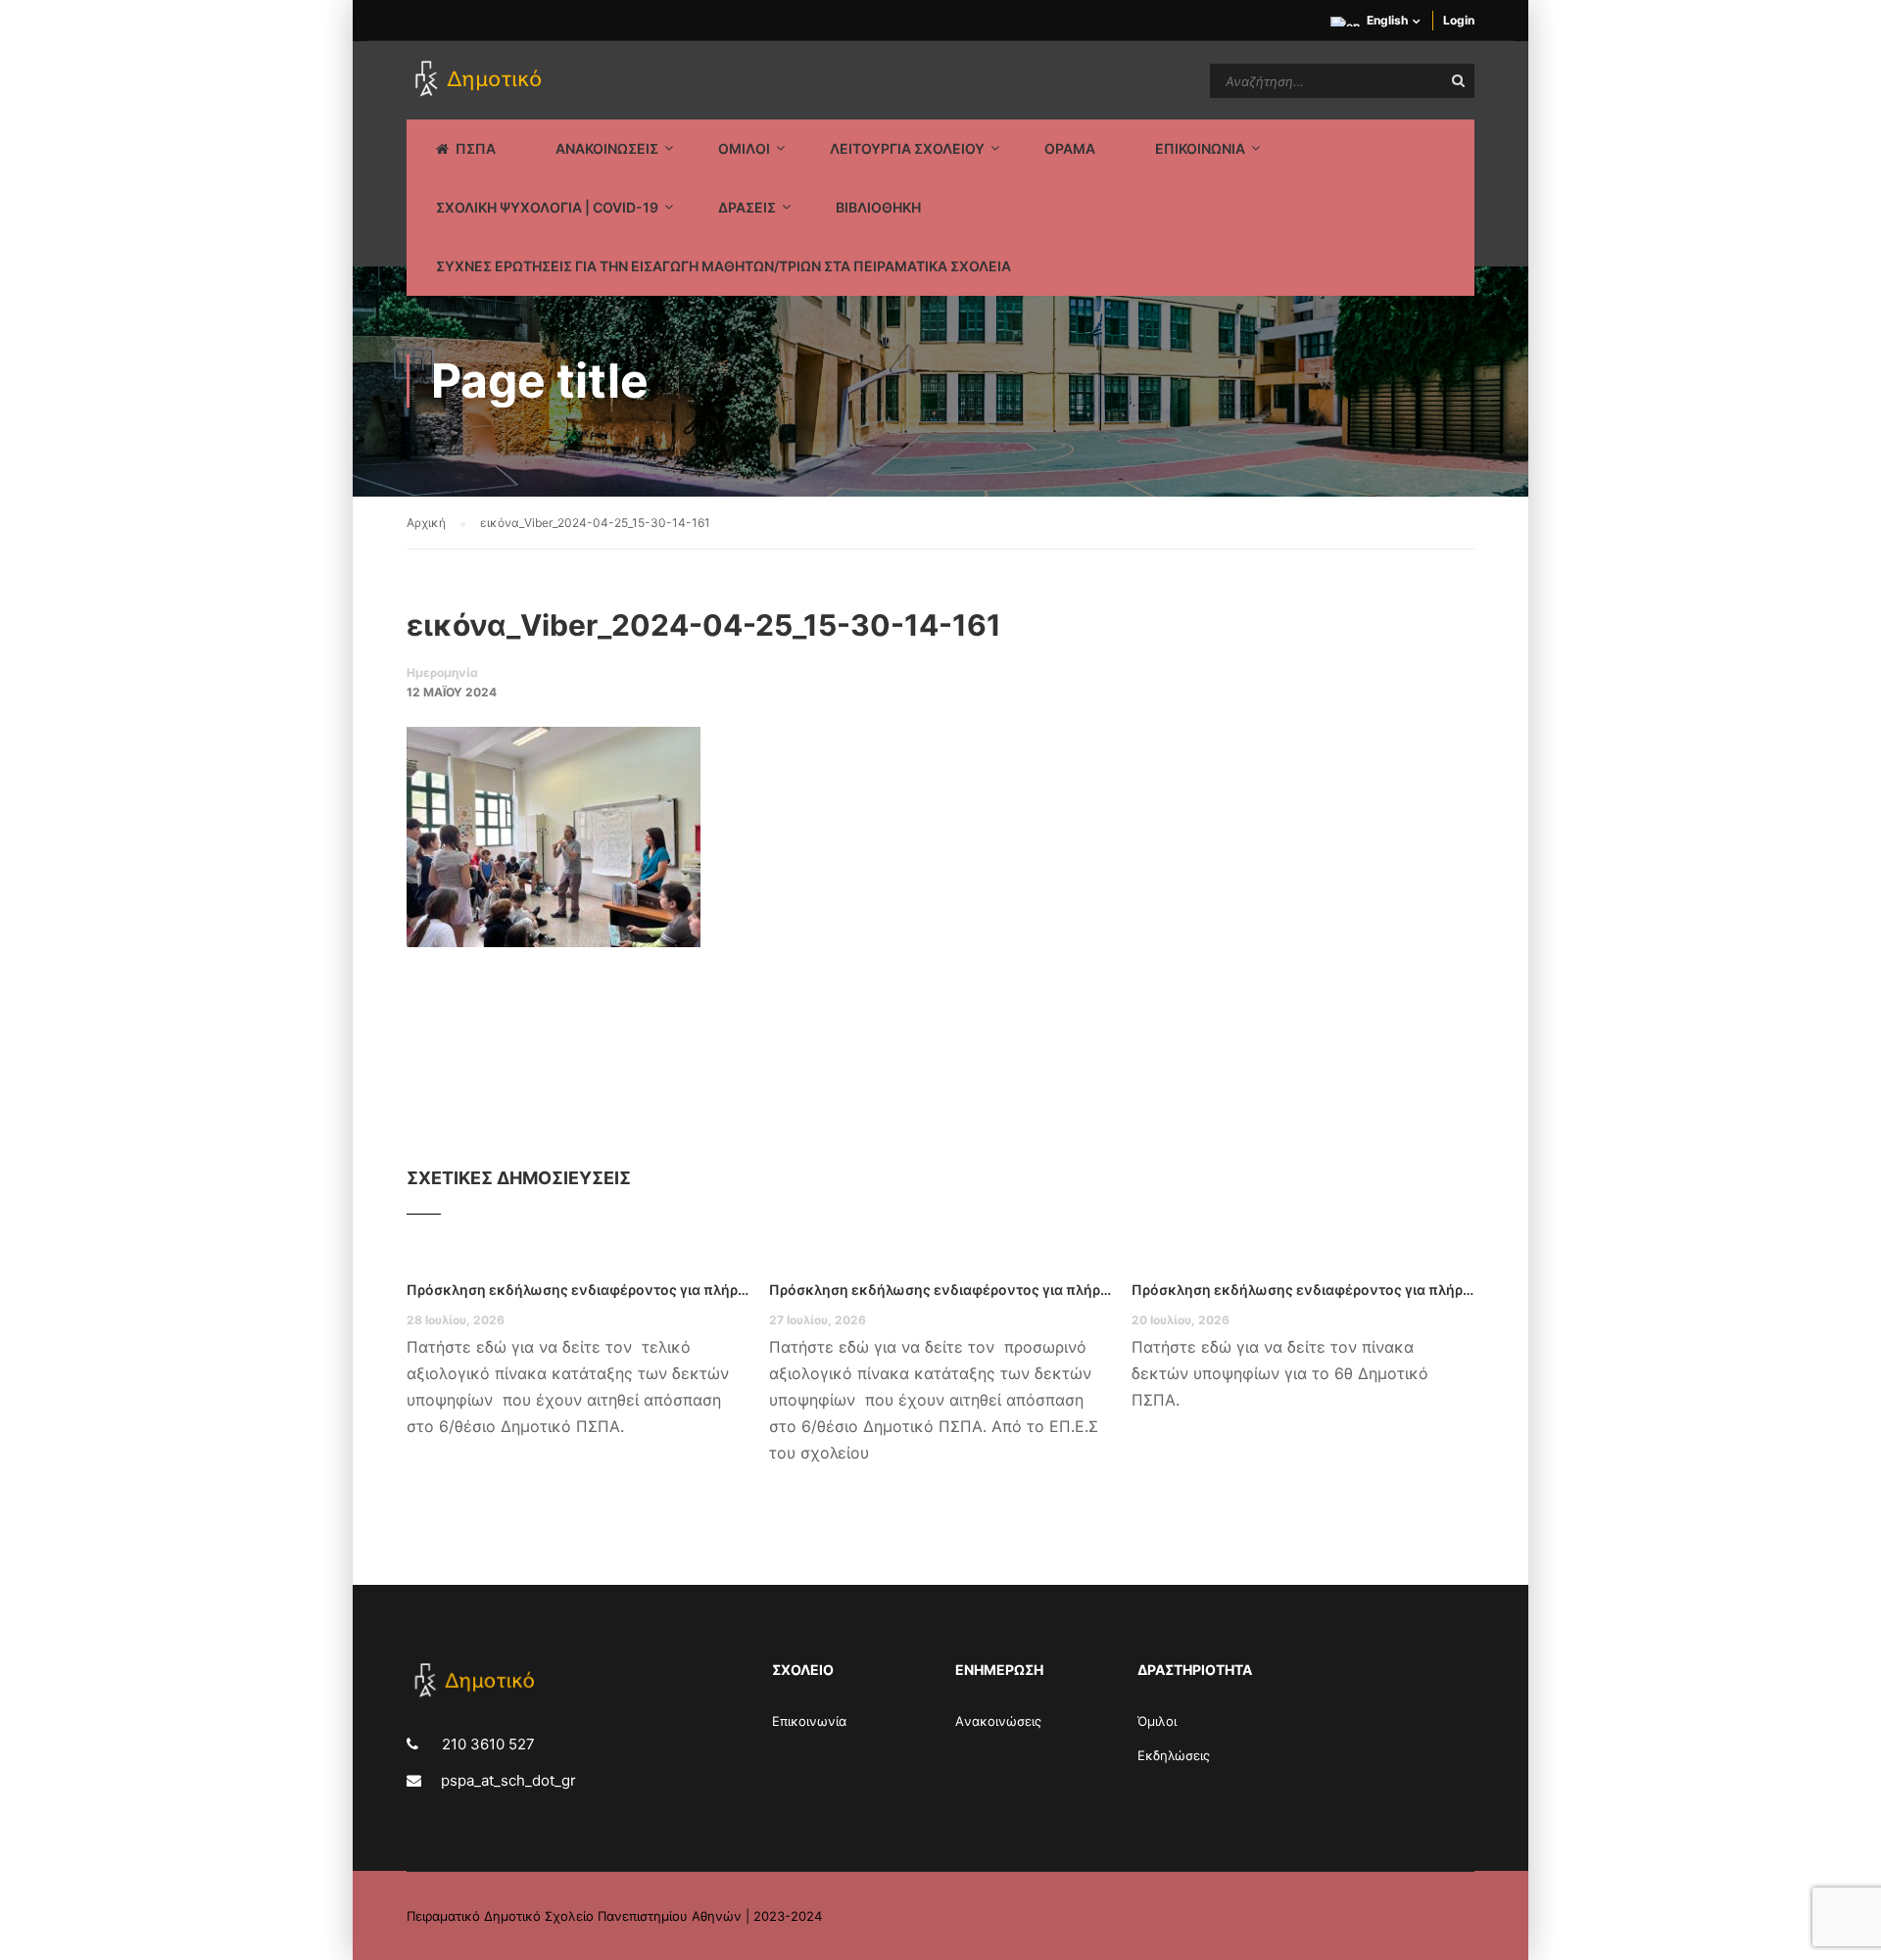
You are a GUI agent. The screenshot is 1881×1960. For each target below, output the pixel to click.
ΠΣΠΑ (476, 148)
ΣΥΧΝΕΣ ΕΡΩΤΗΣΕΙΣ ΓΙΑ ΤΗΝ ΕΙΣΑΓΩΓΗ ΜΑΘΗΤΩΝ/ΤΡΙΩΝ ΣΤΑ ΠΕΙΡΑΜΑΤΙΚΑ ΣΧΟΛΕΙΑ (723, 266)
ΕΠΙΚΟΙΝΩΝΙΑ (1200, 148)
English (1387, 20)
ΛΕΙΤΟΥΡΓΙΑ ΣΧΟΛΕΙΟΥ (907, 148)
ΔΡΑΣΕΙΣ (747, 207)
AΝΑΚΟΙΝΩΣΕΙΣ (607, 148)
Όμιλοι (1157, 1721)
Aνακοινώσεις (998, 1721)
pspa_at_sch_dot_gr (508, 1780)
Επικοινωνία (809, 1721)
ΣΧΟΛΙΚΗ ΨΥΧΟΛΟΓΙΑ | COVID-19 (547, 207)
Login (1459, 20)
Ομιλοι (744, 148)
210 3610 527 (486, 1744)
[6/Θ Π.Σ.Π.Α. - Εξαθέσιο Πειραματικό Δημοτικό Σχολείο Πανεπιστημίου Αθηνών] (482, 80)
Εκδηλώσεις (1174, 1755)
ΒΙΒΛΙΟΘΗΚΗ (878, 207)
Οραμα (1070, 148)
